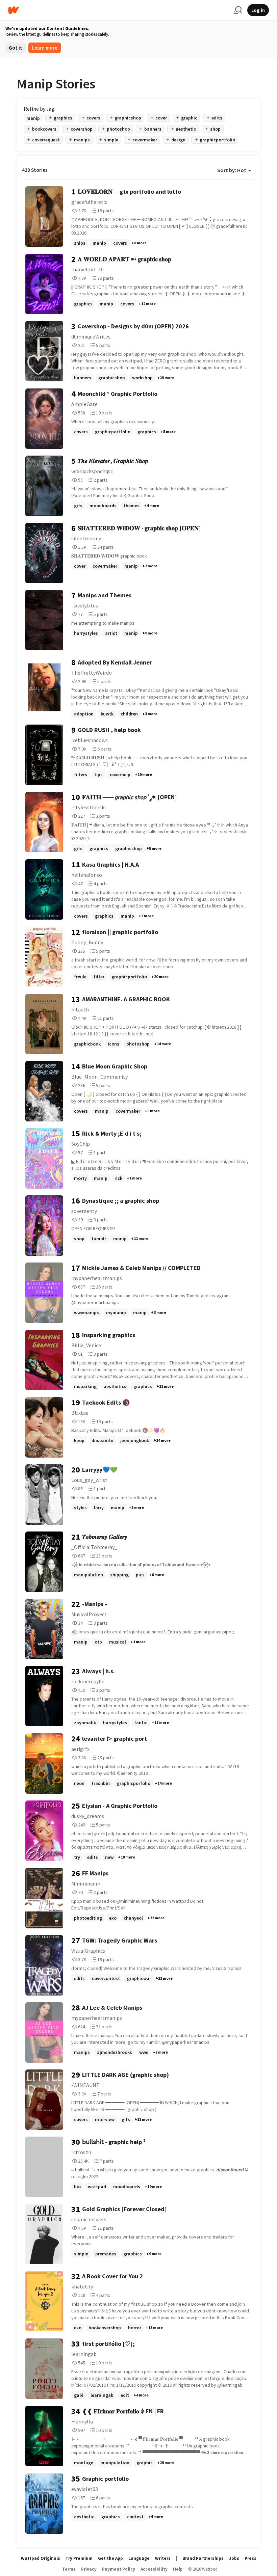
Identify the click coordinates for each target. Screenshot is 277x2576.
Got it (16, 48)
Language (139, 2558)
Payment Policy (119, 2569)
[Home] (118, 10)
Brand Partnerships (203, 2558)
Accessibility (154, 2569)
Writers (163, 2558)
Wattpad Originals (41, 2558)
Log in (258, 10)
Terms (69, 2569)
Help (178, 2569)
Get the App (110, 2558)
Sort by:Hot (232, 170)
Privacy (89, 2569)
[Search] (238, 10)
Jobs (234, 2558)
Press (250, 2558)
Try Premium (79, 2558)
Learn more (45, 48)
